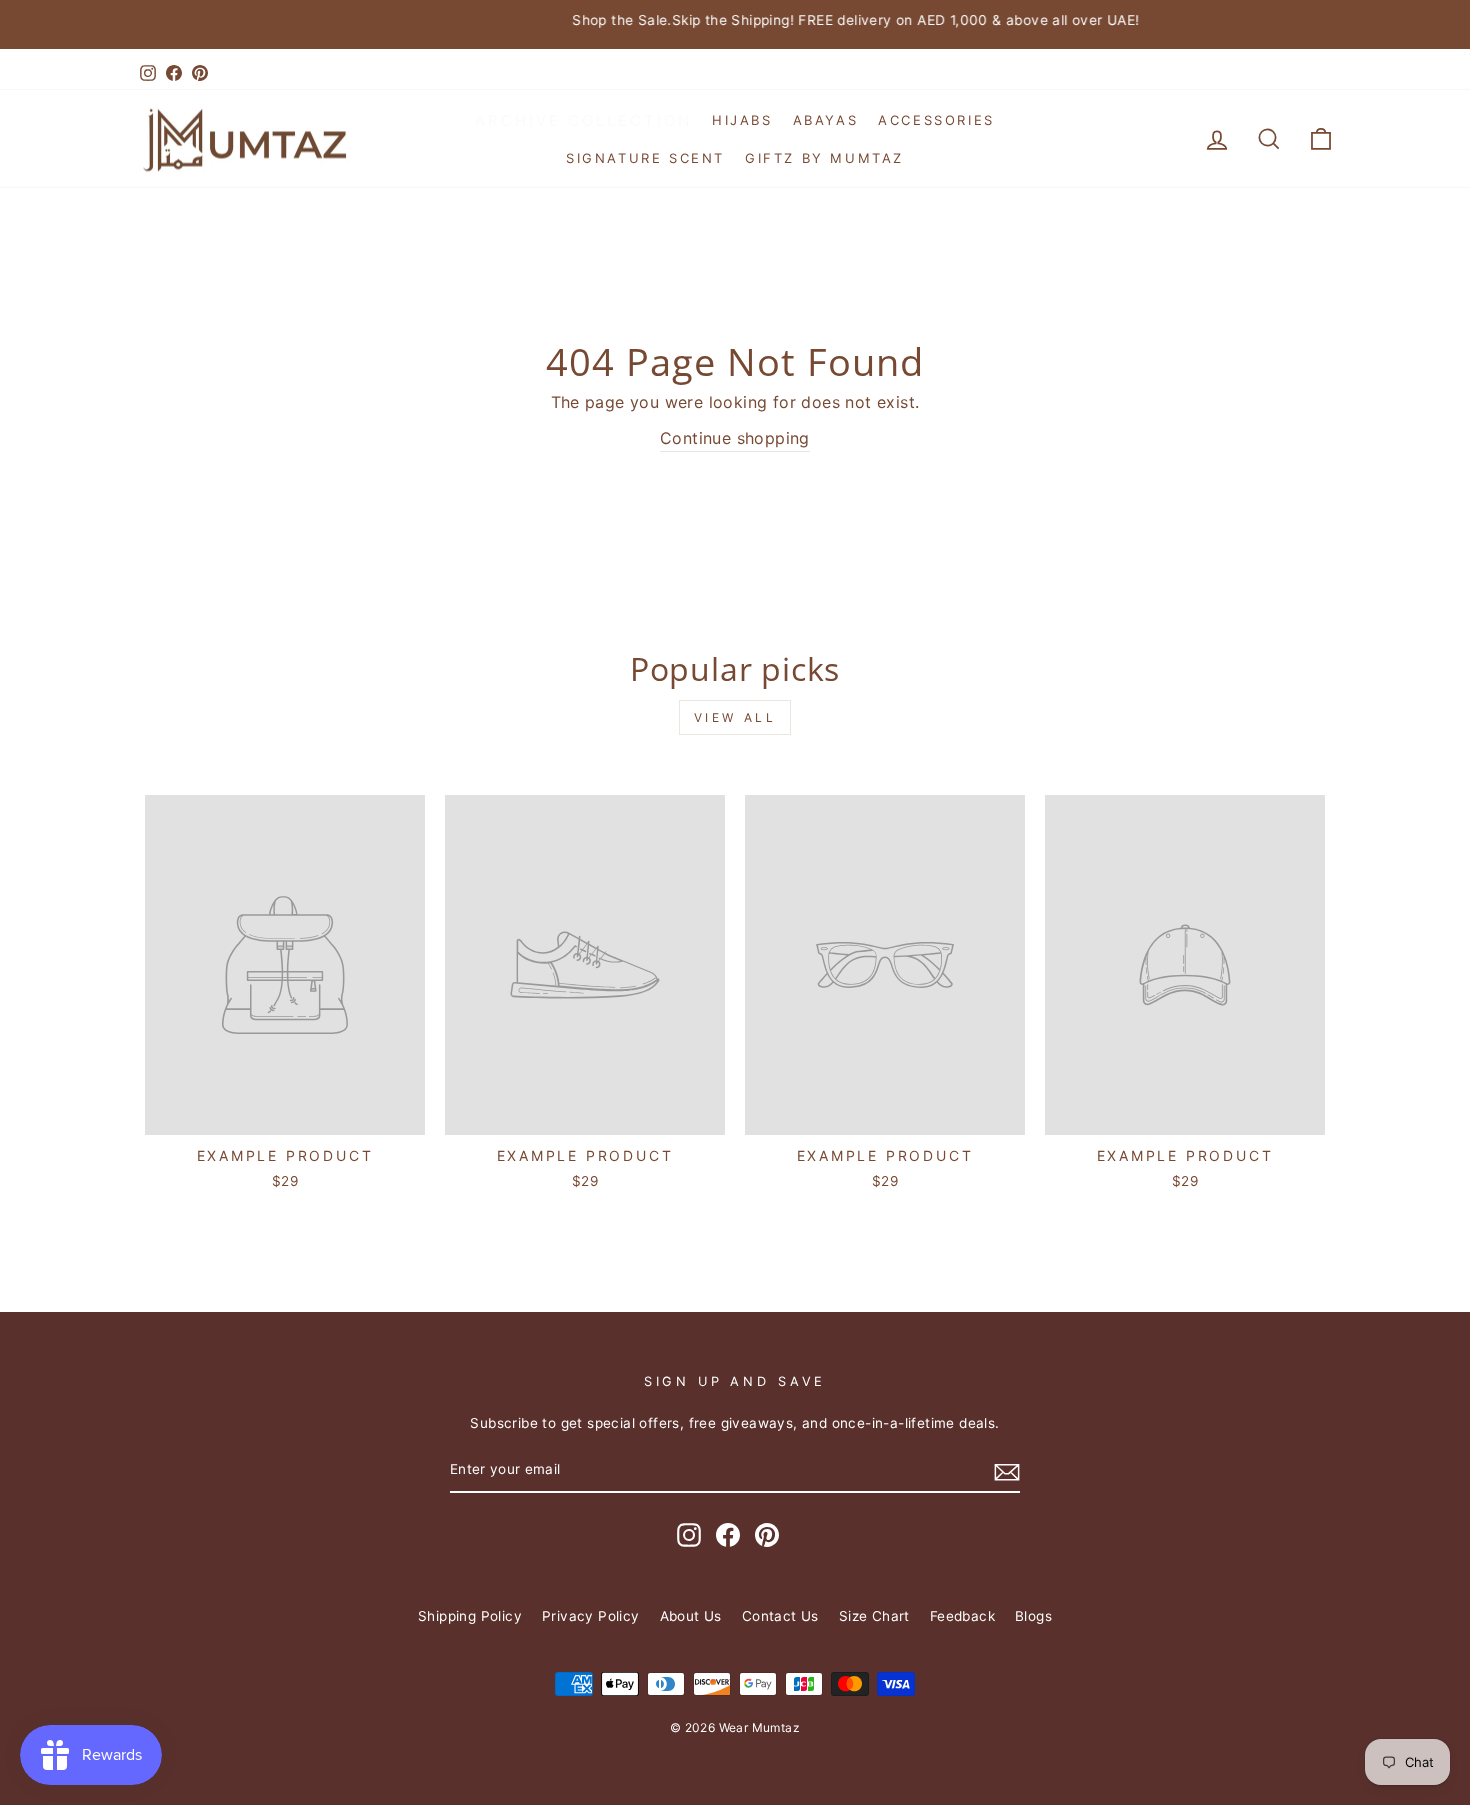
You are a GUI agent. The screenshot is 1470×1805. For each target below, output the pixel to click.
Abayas (826, 120)
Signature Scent (645, 158)
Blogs (1033, 1616)
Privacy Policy (591, 1616)
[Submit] (1007, 1471)
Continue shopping (735, 438)
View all (735, 717)
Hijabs (742, 120)
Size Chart (874, 1616)
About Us (691, 1616)
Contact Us (780, 1616)
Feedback (962, 1616)
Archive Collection (583, 120)
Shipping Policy (470, 1616)
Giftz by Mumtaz (824, 158)
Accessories (936, 120)
